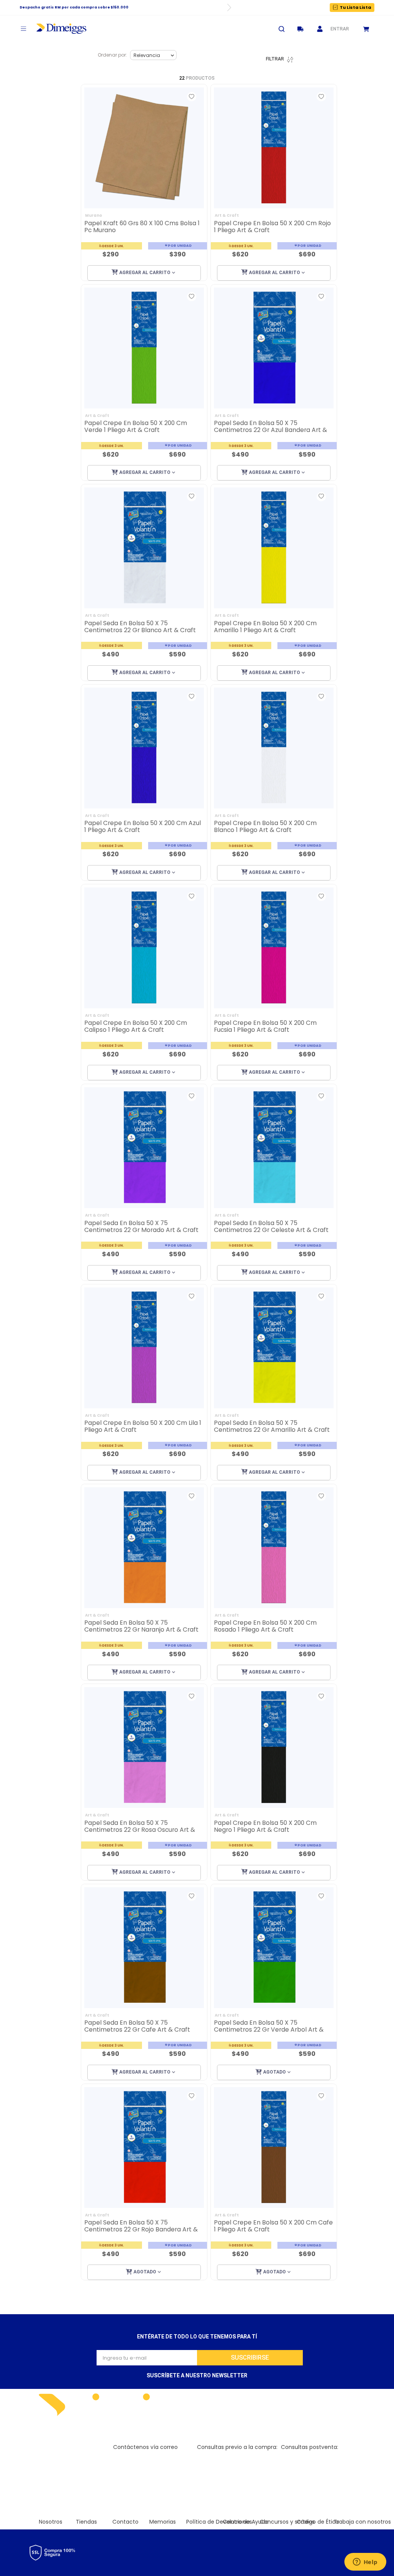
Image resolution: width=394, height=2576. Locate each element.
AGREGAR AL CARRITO (145, 273)
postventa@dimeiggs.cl (313, 2455)
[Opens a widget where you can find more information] (365, 2563)
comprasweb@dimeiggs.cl (233, 2455)
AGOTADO (275, 2072)
